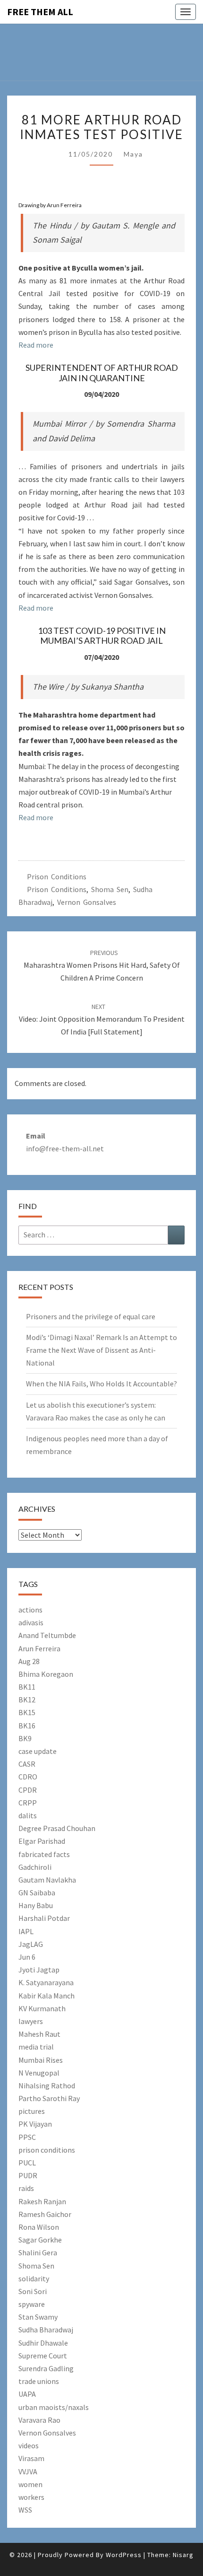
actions (30, 1610)
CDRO (28, 1777)
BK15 (27, 1712)
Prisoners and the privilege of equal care (91, 1316)
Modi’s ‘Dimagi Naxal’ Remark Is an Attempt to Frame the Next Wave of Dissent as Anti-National (101, 1350)
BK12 (27, 1700)
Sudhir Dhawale (43, 2343)
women (30, 2484)
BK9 (25, 1738)
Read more (36, 345)
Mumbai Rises (41, 2060)
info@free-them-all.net (65, 1148)
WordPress (124, 2555)
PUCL (27, 2163)
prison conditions (57, 889)
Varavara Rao (39, 2420)
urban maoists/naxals (54, 2407)
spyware (32, 2304)
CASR (27, 1764)
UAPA (27, 2394)
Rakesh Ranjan (42, 2201)
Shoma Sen (110, 889)
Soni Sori (33, 2291)
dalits (28, 1815)
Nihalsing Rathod (47, 2085)
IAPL (26, 1931)
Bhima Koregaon (46, 1674)
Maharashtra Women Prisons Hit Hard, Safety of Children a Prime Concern (102, 965)
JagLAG (31, 1944)
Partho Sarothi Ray (49, 2098)
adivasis (31, 1622)
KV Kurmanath (42, 2008)
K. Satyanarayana (46, 1982)
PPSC (27, 2137)
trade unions (39, 2381)
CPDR (28, 1790)
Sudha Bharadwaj (46, 2330)
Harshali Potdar (44, 1918)
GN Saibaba (37, 1893)
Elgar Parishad (42, 1841)
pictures (32, 2111)
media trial (36, 2047)
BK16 (27, 1726)
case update (38, 1751)
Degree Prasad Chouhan (57, 1828)
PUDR (28, 2175)
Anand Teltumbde (47, 1635)
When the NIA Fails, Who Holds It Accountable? (101, 1384)
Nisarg (183, 2555)
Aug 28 (29, 1661)
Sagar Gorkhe (40, 2240)
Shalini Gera (38, 2252)
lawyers (31, 2021)
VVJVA (28, 2471)
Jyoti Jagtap (39, 1970)
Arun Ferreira (39, 1648)
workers (31, 2497)
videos (29, 2445)
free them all (40, 12)
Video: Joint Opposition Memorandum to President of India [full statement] (102, 1019)
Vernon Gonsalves (87, 902)
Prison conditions (57, 876)
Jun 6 (27, 1957)
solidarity (34, 2278)
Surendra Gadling (46, 2368)
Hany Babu (36, 1905)
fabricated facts (44, 1854)
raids (26, 2188)
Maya (133, 154)
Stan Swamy (38, 2317)
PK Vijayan (35, 2124)
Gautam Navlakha (47, 1880)
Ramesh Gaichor (45, 2214)
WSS (25, 2510)
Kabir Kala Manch (47, 1996)
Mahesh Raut (39, 2034)
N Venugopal (39, 2073)
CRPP (28, 1803)
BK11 (27, 1687)
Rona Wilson (39, 2227)
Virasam (31, 2458)
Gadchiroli (35, 1867)
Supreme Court (43, 2356)
